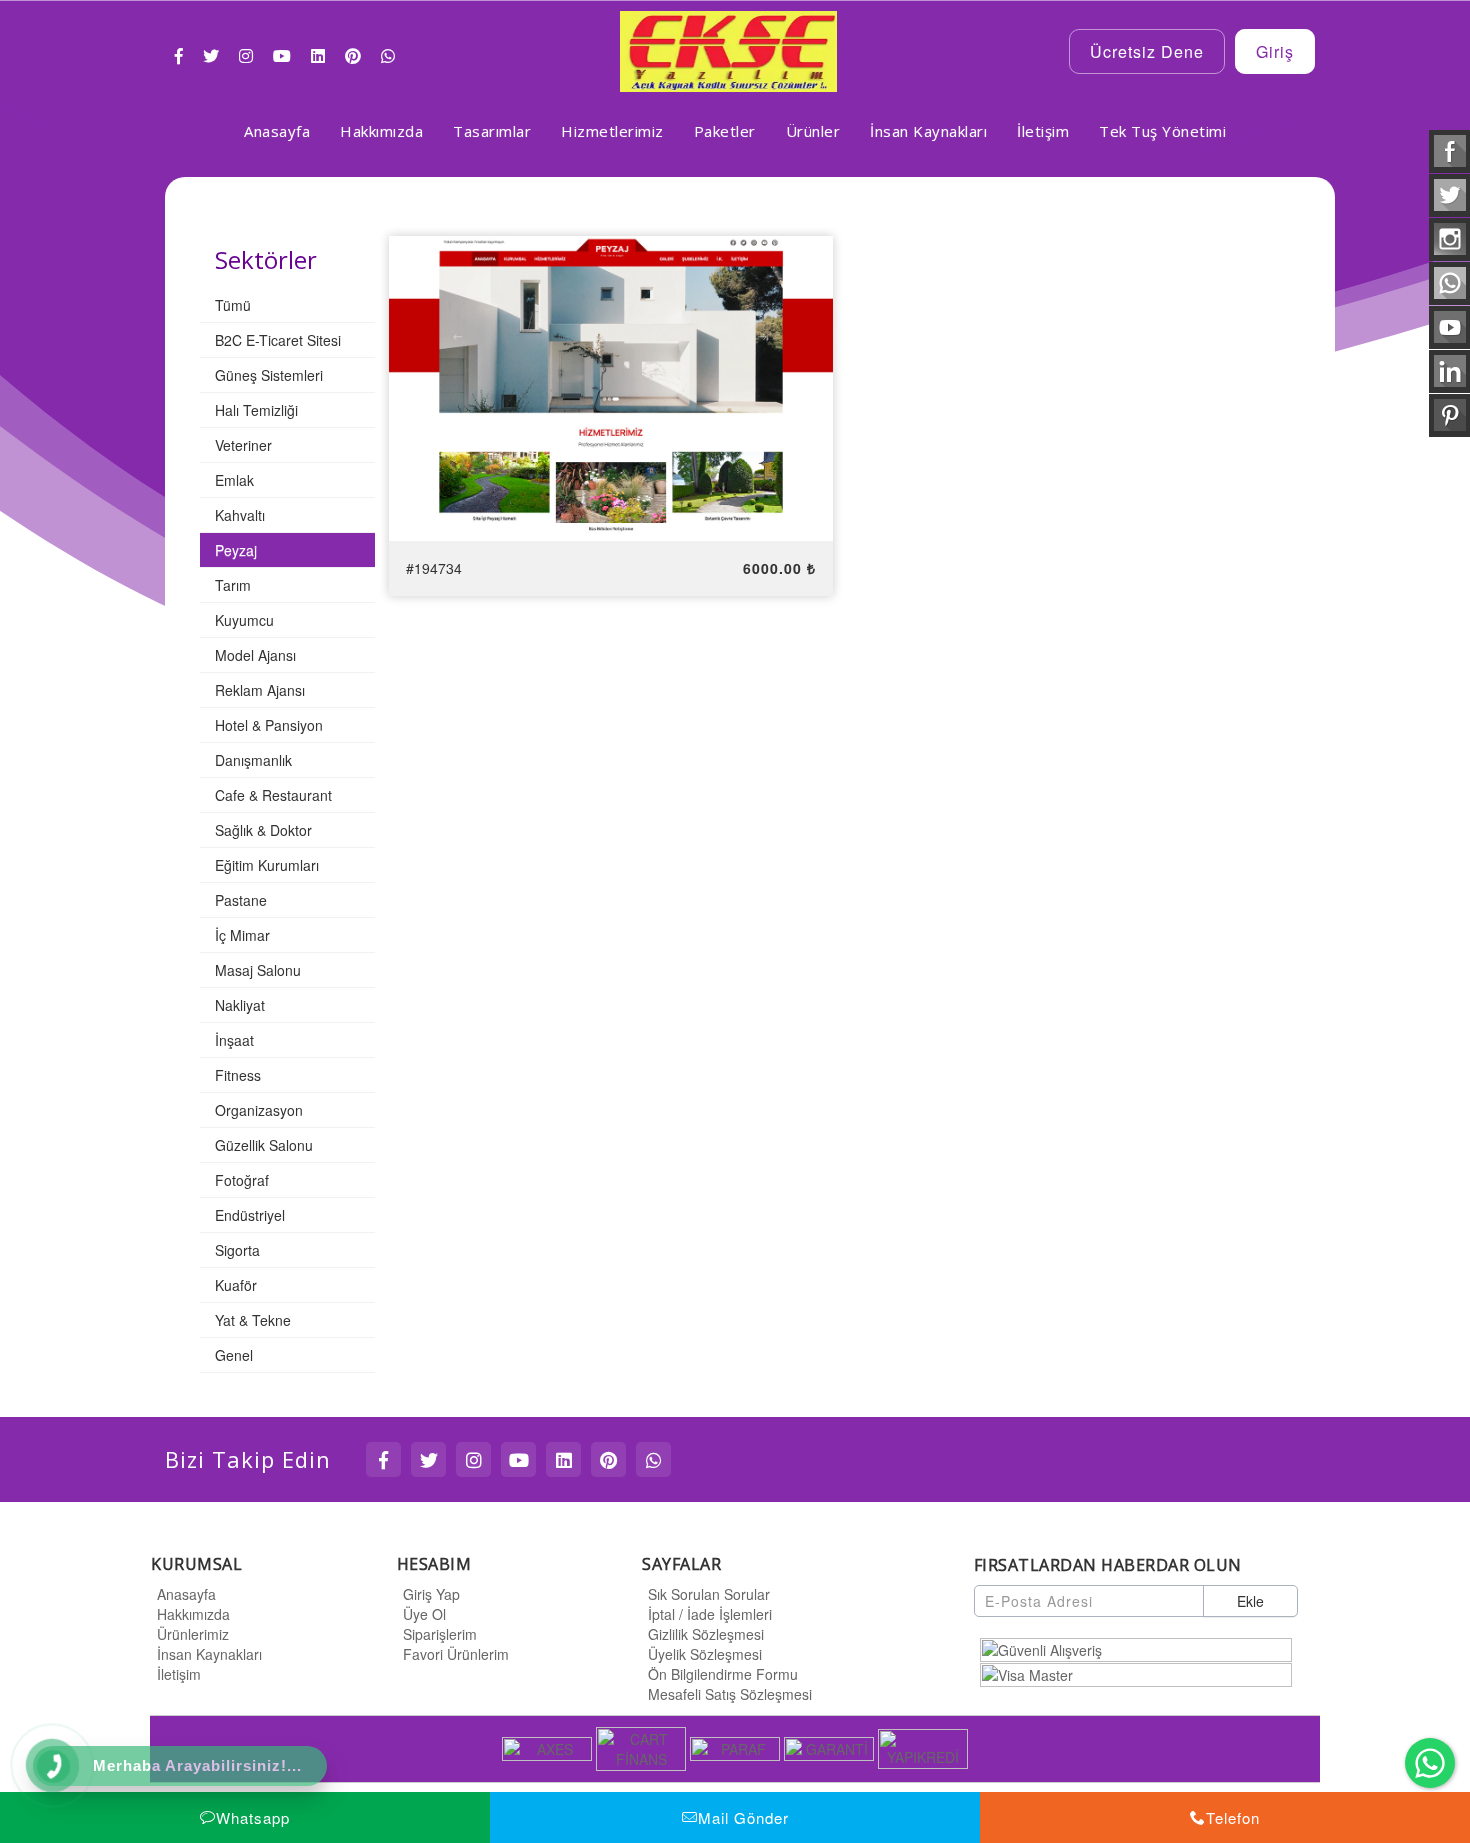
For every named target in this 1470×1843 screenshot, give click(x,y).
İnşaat (234, 1040)
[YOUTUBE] (518, 1459)
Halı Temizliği (256, 410)
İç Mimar (242, 935)
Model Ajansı (255, 655)
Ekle (1250, 1601)
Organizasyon (259, 1110)
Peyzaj (236, 550)
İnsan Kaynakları (209, 1654)
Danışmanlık (253, 760)
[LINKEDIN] (563, 1459)
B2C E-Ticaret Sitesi (278, 340)
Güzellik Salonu (264, 1145)
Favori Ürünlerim (456, 1654)
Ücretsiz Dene (1147, 51)
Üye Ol (424, 1614)
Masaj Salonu (258, 970)
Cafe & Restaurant (273, 795)
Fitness (238, 1075)
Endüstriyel (250, 1215)
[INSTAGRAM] (473, 1459)
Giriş (1275, 51)
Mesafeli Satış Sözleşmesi (730, 1694)
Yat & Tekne (253, 1320)
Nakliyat (240, 1005)
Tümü (233, 305)
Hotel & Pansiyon (269, 725)
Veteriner (243, 445)
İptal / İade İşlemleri (710, 1614)
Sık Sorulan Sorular (709, 1594)
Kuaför (236, 1285)
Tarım (233, 585)
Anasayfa (186, 1594)
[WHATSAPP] (653, 1459)
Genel (234, 1355)
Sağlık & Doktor (263, 830)
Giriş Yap (431, 1594)
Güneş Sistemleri (269, 375)
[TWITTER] (428, 1459)
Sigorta (237, 1250)
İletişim (179, 1674)
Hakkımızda (193, 1614)
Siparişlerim (440, 1634)
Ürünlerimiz (193, 1634)
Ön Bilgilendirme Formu (723, 1674)
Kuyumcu (244, 620)
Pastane (241, 900)
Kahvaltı (240, 515)
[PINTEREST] (608, 1459)
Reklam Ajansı (260, 690)
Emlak (234, 480)
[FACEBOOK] (383, 1459)
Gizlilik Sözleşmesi (706, 1634)
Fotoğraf (242, 1180)
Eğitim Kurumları (267, 865)
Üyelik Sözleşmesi (705, 1654)
